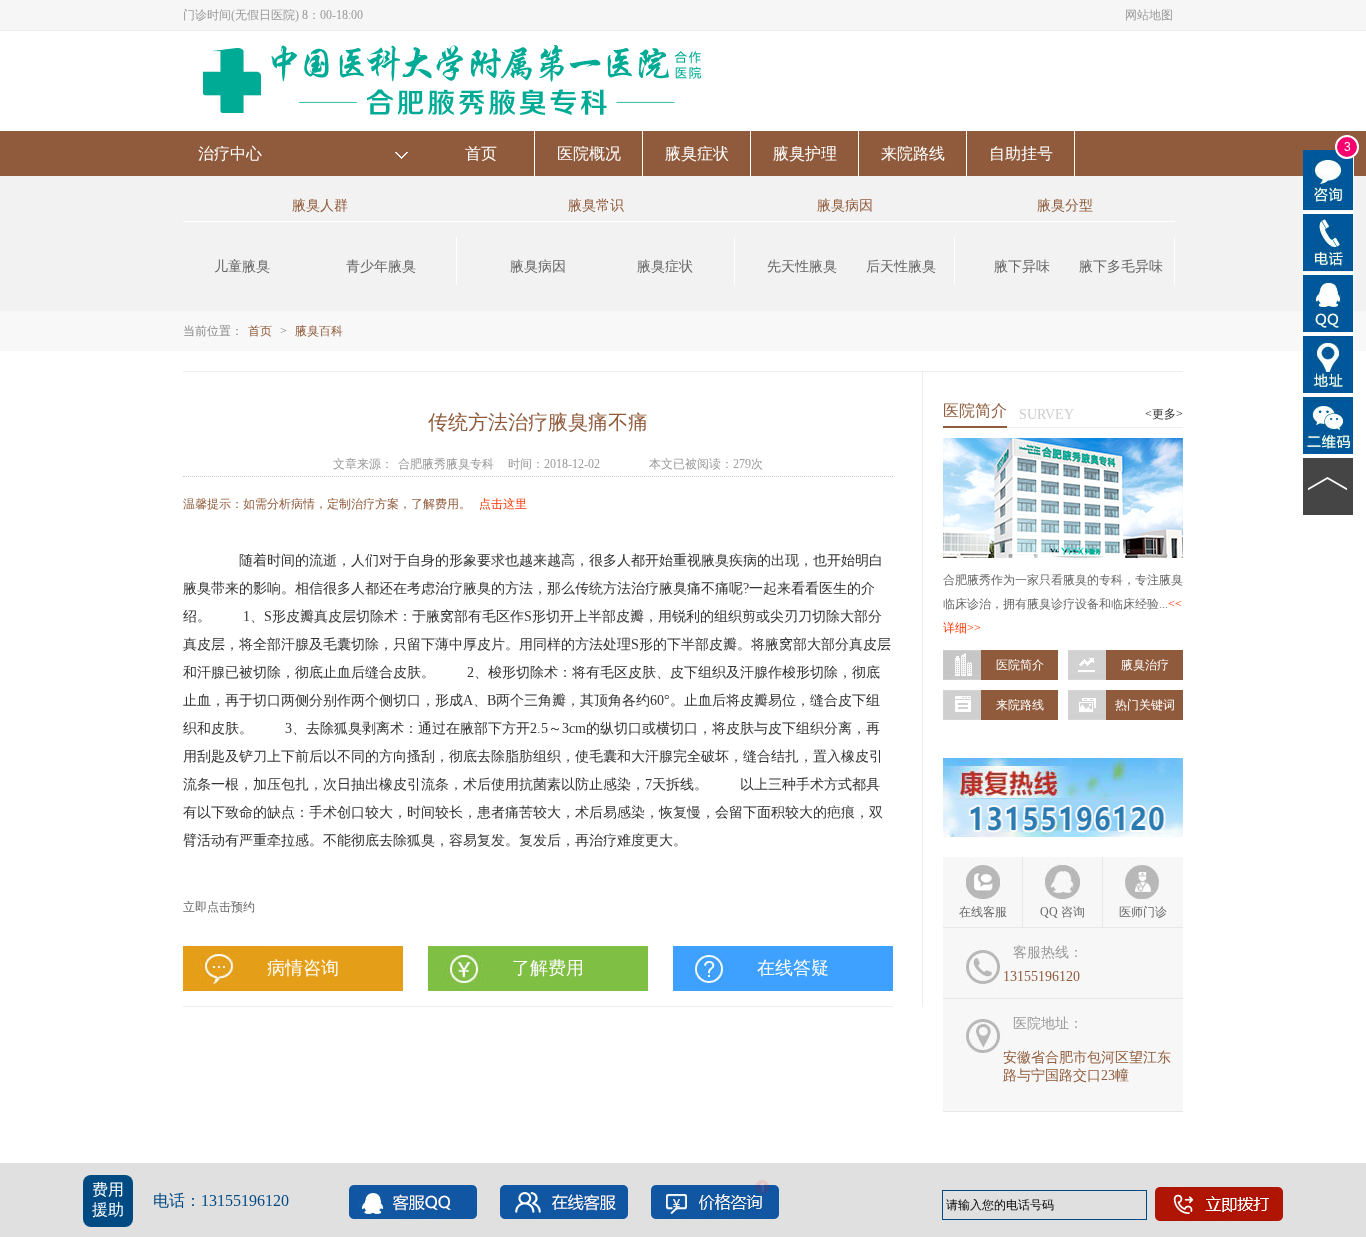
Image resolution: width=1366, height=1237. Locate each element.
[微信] (1328, 424)
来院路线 (913, 153)
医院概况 (589, 153)
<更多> (1164, 414)
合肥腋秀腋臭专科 (446, 464)
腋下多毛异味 (1121, 266)
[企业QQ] (1328, 302)
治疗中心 (230, 153)
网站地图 (1149, 15)
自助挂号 (1021, 153)
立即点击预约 (219, 907)
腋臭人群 (320, 205)
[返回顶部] (1328, 485)
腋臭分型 (1065, 205)
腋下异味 (1022, 266)
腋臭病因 (538, 266)
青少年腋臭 (381, 266)
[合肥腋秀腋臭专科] (458, 40)
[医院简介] (1063, 447)
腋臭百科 (319, 331)
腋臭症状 (697, 153)
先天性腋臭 (802, 266)
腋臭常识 (596, 205)
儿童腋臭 (242, 266)
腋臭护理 (805, 153)
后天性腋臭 (901, 266)
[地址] (1328, 363)
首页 (481, 153)
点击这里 (503, 504)
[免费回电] (1328, 241)
